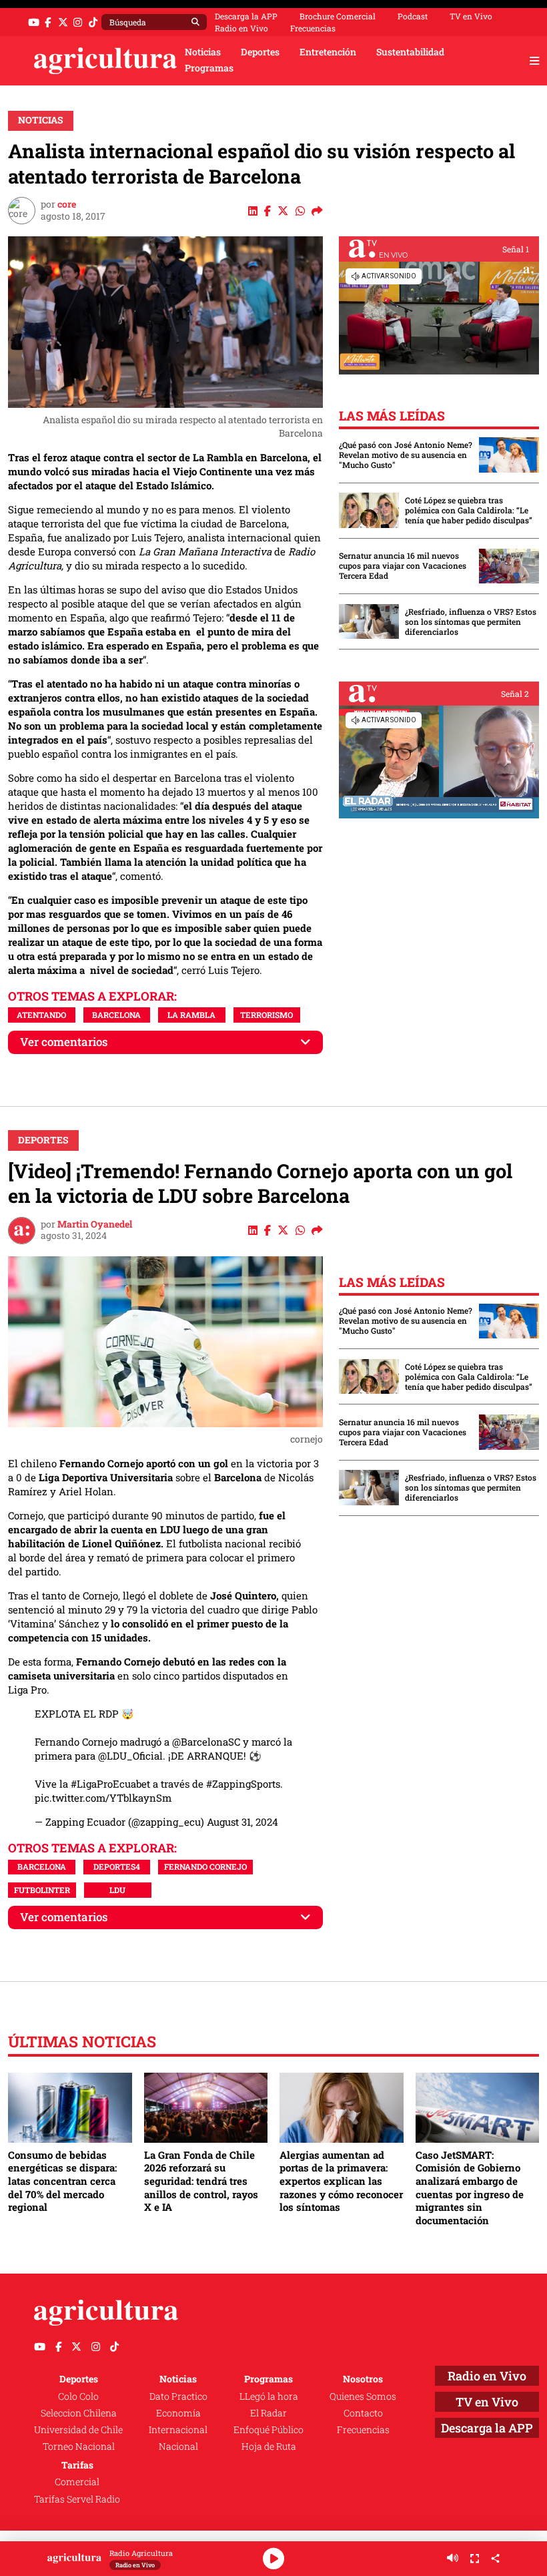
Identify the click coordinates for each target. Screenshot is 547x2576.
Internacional (178, 2430)
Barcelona (116, 1015)
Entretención (328, 52)
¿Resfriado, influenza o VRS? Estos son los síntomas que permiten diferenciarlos (471, 622)
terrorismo (266, 1015)
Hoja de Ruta (269, 2446)
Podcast (413, 16)
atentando (41, 1015)
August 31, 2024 (242, 1822)
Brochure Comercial (338, 16)
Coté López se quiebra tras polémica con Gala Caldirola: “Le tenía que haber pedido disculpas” (469, 510)
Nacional (178, 2446)
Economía (178, 2413)
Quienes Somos (363, 2396)
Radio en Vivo (241, 28)
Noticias (203, 52)
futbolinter (42, 1890)
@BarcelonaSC (206, 1742)
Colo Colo (78, 2396)
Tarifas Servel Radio (77, 2499)
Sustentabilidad (410, 52)
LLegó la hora (269, 2396)
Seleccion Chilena (79, 2413)
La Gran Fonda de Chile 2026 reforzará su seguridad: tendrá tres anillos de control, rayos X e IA (201, 2181)
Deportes (260, 52)
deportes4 (117, 1866)
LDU (117, 1890)
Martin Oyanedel (95, 1224)
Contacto (363, 2413)
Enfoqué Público (268, 2430)
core (67, 204)
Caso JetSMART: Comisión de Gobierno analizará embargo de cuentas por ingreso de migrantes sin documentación (470, 2187)
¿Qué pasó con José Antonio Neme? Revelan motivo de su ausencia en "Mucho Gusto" (406, 455)
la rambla (191, 1015)
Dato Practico (178, 2396)
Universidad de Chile (78, 2430)
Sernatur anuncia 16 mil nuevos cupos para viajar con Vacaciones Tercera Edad (403, 566)
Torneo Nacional (79, 2446)
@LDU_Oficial (130, 1756)
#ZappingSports (243, 1784)
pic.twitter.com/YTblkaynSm (103, 1798)
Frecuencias (313, 28)
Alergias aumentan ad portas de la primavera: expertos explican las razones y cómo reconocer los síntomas (341, 2181)
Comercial (77, 2482)
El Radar (268, 2413)
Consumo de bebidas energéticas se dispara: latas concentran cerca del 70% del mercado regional (62, 2181)
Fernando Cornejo (205, 1866)
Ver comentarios (64, 1042)
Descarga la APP (246, 16)
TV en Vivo (471, 16)
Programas (209, 68)
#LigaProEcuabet (110, 1784)
